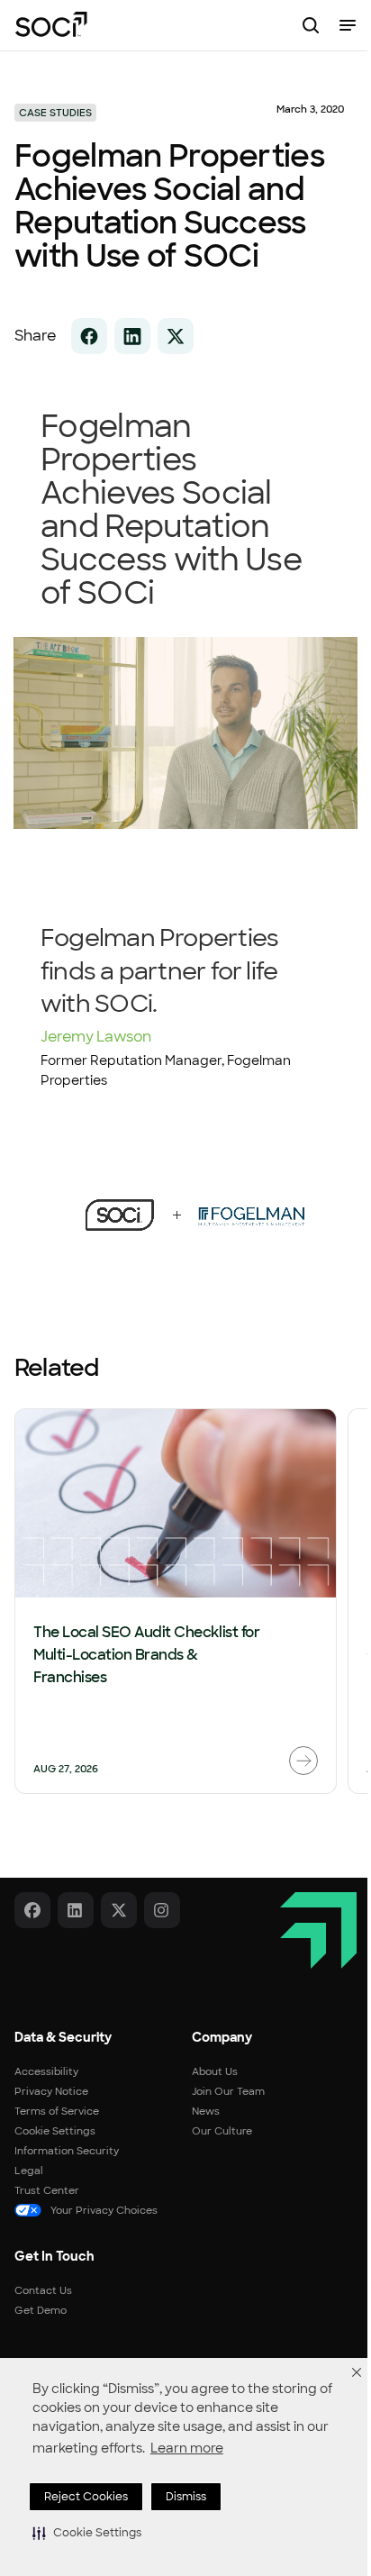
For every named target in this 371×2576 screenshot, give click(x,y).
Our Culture (222, 2131)
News (206, 2111)
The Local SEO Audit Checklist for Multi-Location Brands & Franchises (146, 1655)
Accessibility (46, 2071)
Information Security (67, 2151)
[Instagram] (162, 1910)
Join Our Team (228, 2091)
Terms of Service (57, 2111)
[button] (87, 2533)
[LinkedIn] (76, 1910)
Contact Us (43, 2290)
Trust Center (47, 2190)
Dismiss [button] (186, 2497)
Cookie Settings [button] (55, 2131)
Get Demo (41, 2310)
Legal (29, 2171)
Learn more (187, 2448)
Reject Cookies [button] (86, 2497)
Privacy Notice (51, 2091)
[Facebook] (32, 1910)
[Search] (311, 25)
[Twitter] (119, 1910)
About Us (215, 2071)
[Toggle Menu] (348, 25)
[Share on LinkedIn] (132, 336)
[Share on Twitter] (176, 336)
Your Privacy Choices (104, 2210)
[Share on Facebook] (89, 336)
